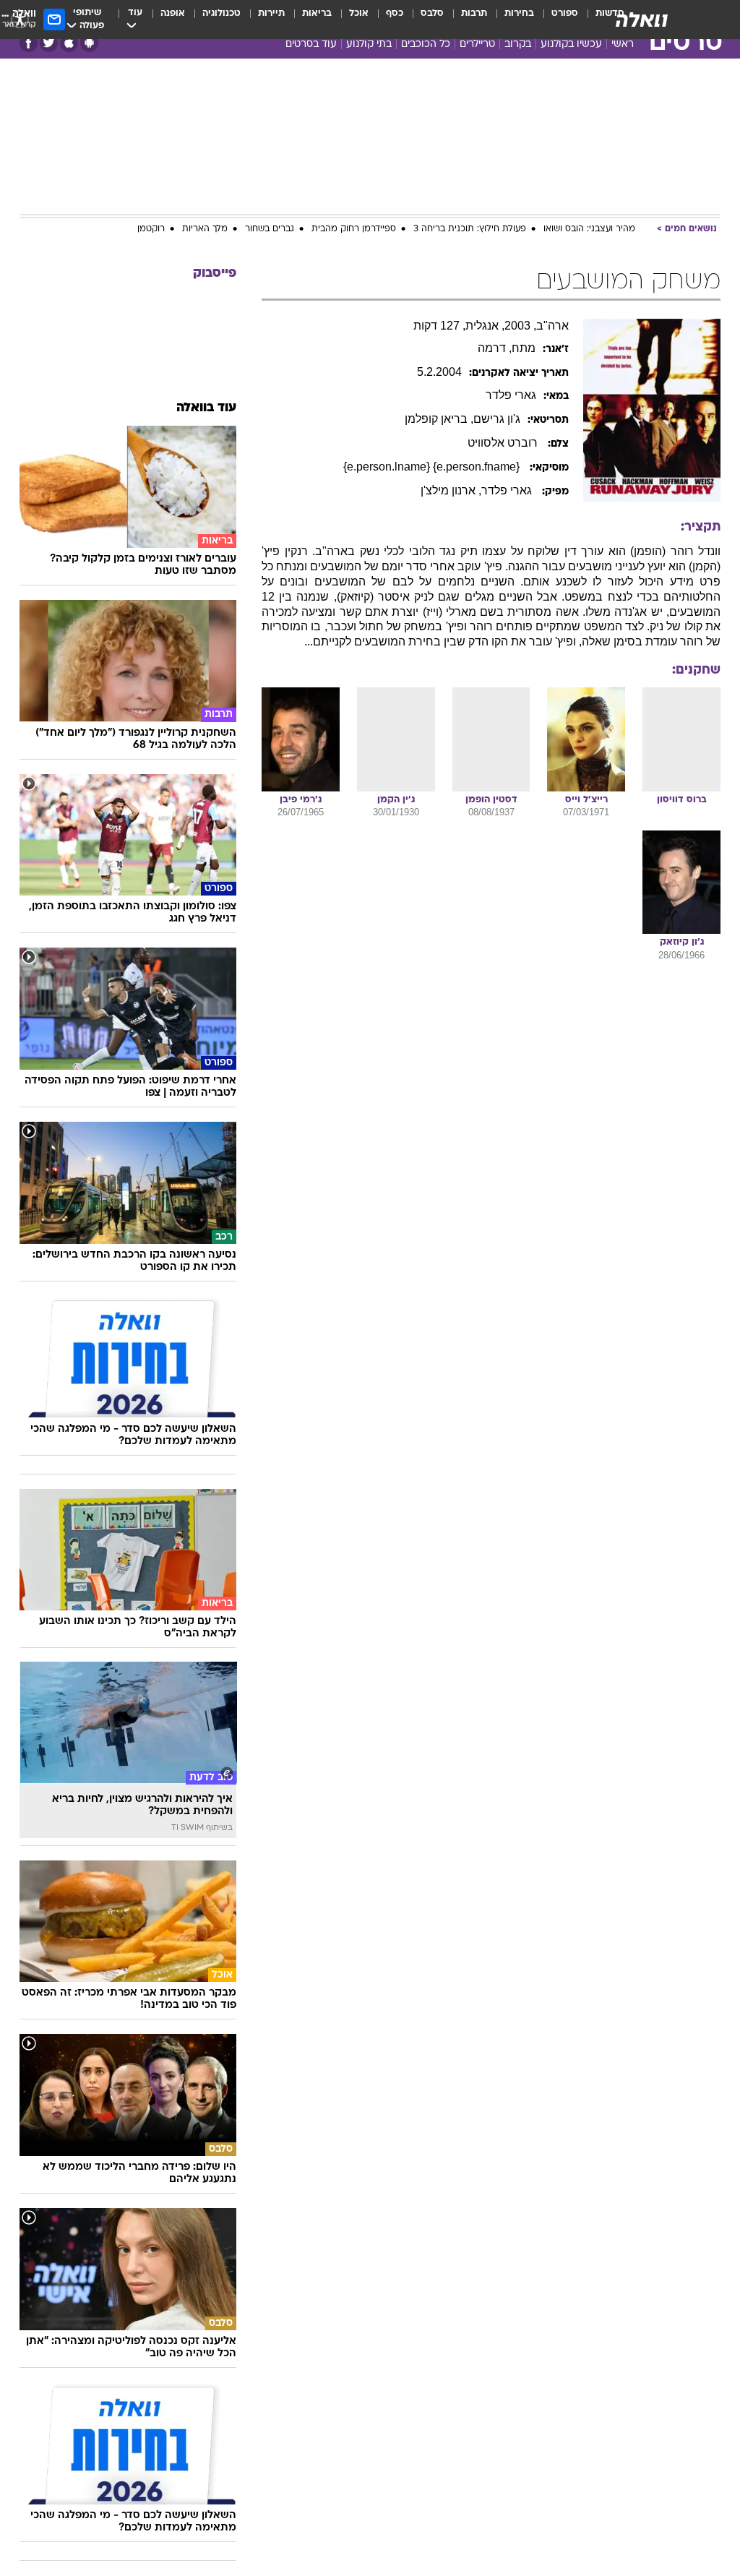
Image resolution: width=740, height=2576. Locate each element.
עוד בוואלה (206, 408)
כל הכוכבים (426, 44)
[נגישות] (20, 19)
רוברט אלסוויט (504, 443)
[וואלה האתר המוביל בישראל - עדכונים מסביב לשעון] (642, 20)
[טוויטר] (49, 43)
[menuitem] (556, 20)
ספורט (565, 13)
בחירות (519, 13)
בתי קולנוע (369, 44)
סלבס (432, 13)
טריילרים (477, 44)
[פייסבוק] (29, 43)
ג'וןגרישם (497, 419)
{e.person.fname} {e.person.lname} (433, 467)
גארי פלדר (508, 490)
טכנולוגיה (221, 13)
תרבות (474, 13)
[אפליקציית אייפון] (69, 43)
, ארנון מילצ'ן (451, 490)
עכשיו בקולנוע (571, 44)
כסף (395, 13)
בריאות (317, 13)
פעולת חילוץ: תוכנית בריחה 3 (470, 229)
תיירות (271, 13)
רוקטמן (151, 229)
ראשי (623, 44)
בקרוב (518, 44)
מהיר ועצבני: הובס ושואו (589, 229)
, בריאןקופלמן (439, 419)
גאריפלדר (511, 395)
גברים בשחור (270, 229)
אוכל (359, 13)
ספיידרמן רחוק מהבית (354, 229)
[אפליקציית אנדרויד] (89, 43)
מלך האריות (205, 229)
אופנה (173, 13)
